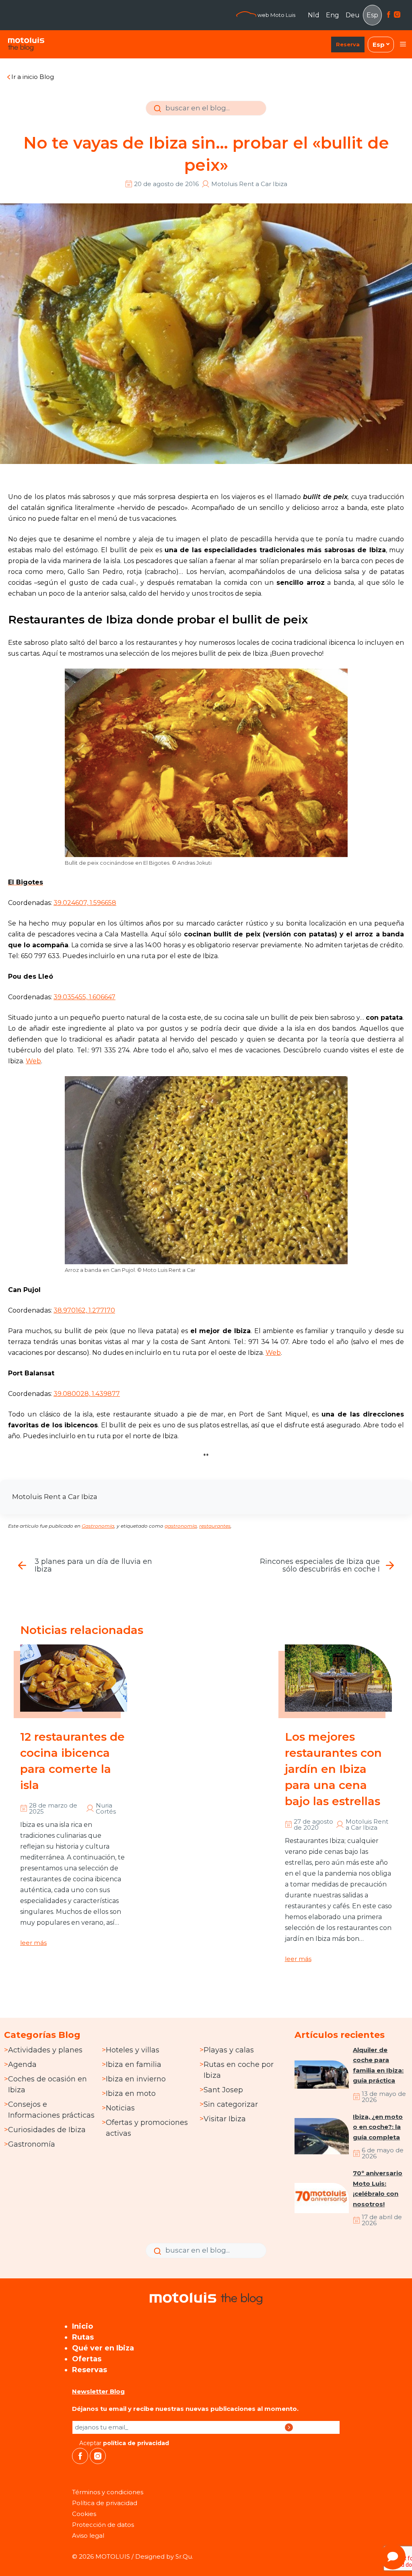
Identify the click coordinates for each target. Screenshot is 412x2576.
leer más (33, 1943)
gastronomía (181, 1526)
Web (33, 1061)
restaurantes (215, 1526)
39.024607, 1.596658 (85, 903)
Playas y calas (229, 2050)
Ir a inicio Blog (33, 77)
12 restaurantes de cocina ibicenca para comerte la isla (72, 1761)
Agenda (22, 2065)
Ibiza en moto (131, 2094)
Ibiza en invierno (136, 2079)
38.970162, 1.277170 (84, 1310)
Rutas (83, 2337)
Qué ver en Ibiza (103, 2348)
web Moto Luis (276, 15)
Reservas (90, 2370)
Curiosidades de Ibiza (47, 2130)
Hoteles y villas (133, 2050)
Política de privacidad (105, 2503)
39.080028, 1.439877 (87, 1394)
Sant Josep (223, 2090)
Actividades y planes (45, 2050)
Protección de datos (103, 2525)
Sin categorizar (231, 2104)
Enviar (156, 114)
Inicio (82, 2326)
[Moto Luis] (26, 44)
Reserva (348, 44)
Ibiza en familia (134, 2065)
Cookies (84, 2514)
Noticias (120, 2108)
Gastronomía (98, 1526)
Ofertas (87, 2359)
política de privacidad (136, 2443)
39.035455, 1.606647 (84, 997)
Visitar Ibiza (225, 2119)
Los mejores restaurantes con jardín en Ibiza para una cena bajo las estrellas (333, 1769)
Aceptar (123, 2443)
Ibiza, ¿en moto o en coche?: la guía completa (378, 2127)
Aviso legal (88, 2536)
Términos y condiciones (108, 2492)
